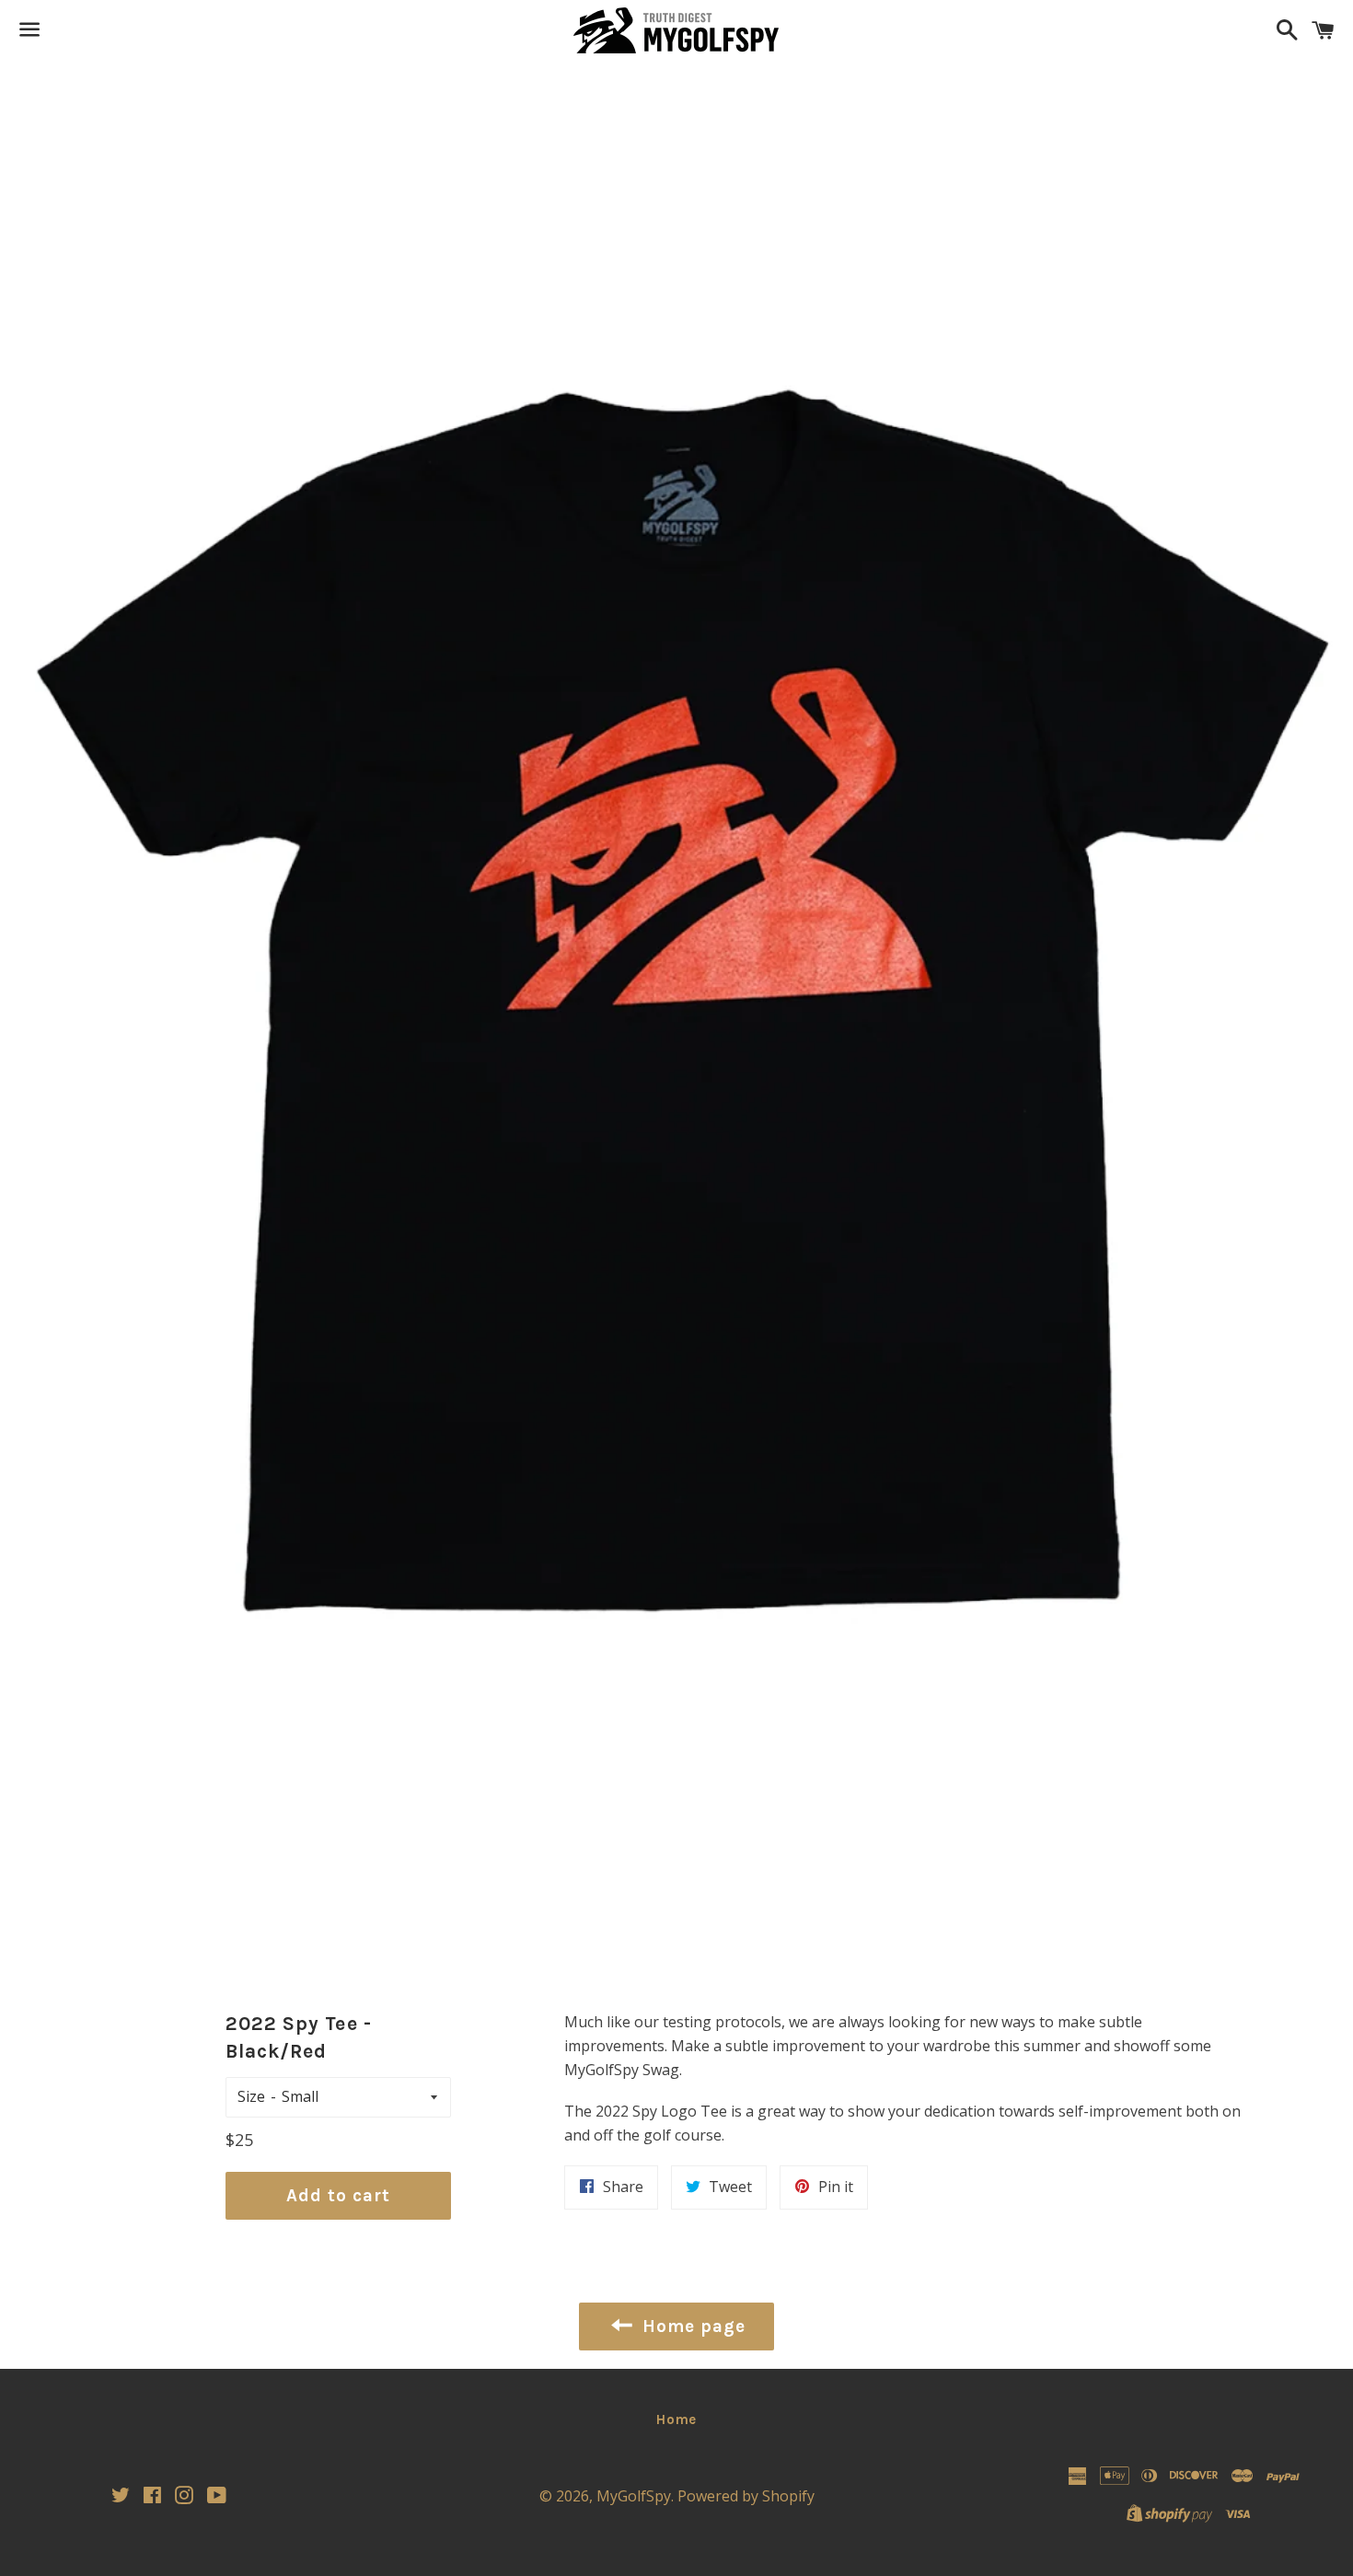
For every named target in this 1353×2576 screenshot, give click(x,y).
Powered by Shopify (746, 2496)
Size (251, 2096)
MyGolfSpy (634, 2496)
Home (676, 2419)
